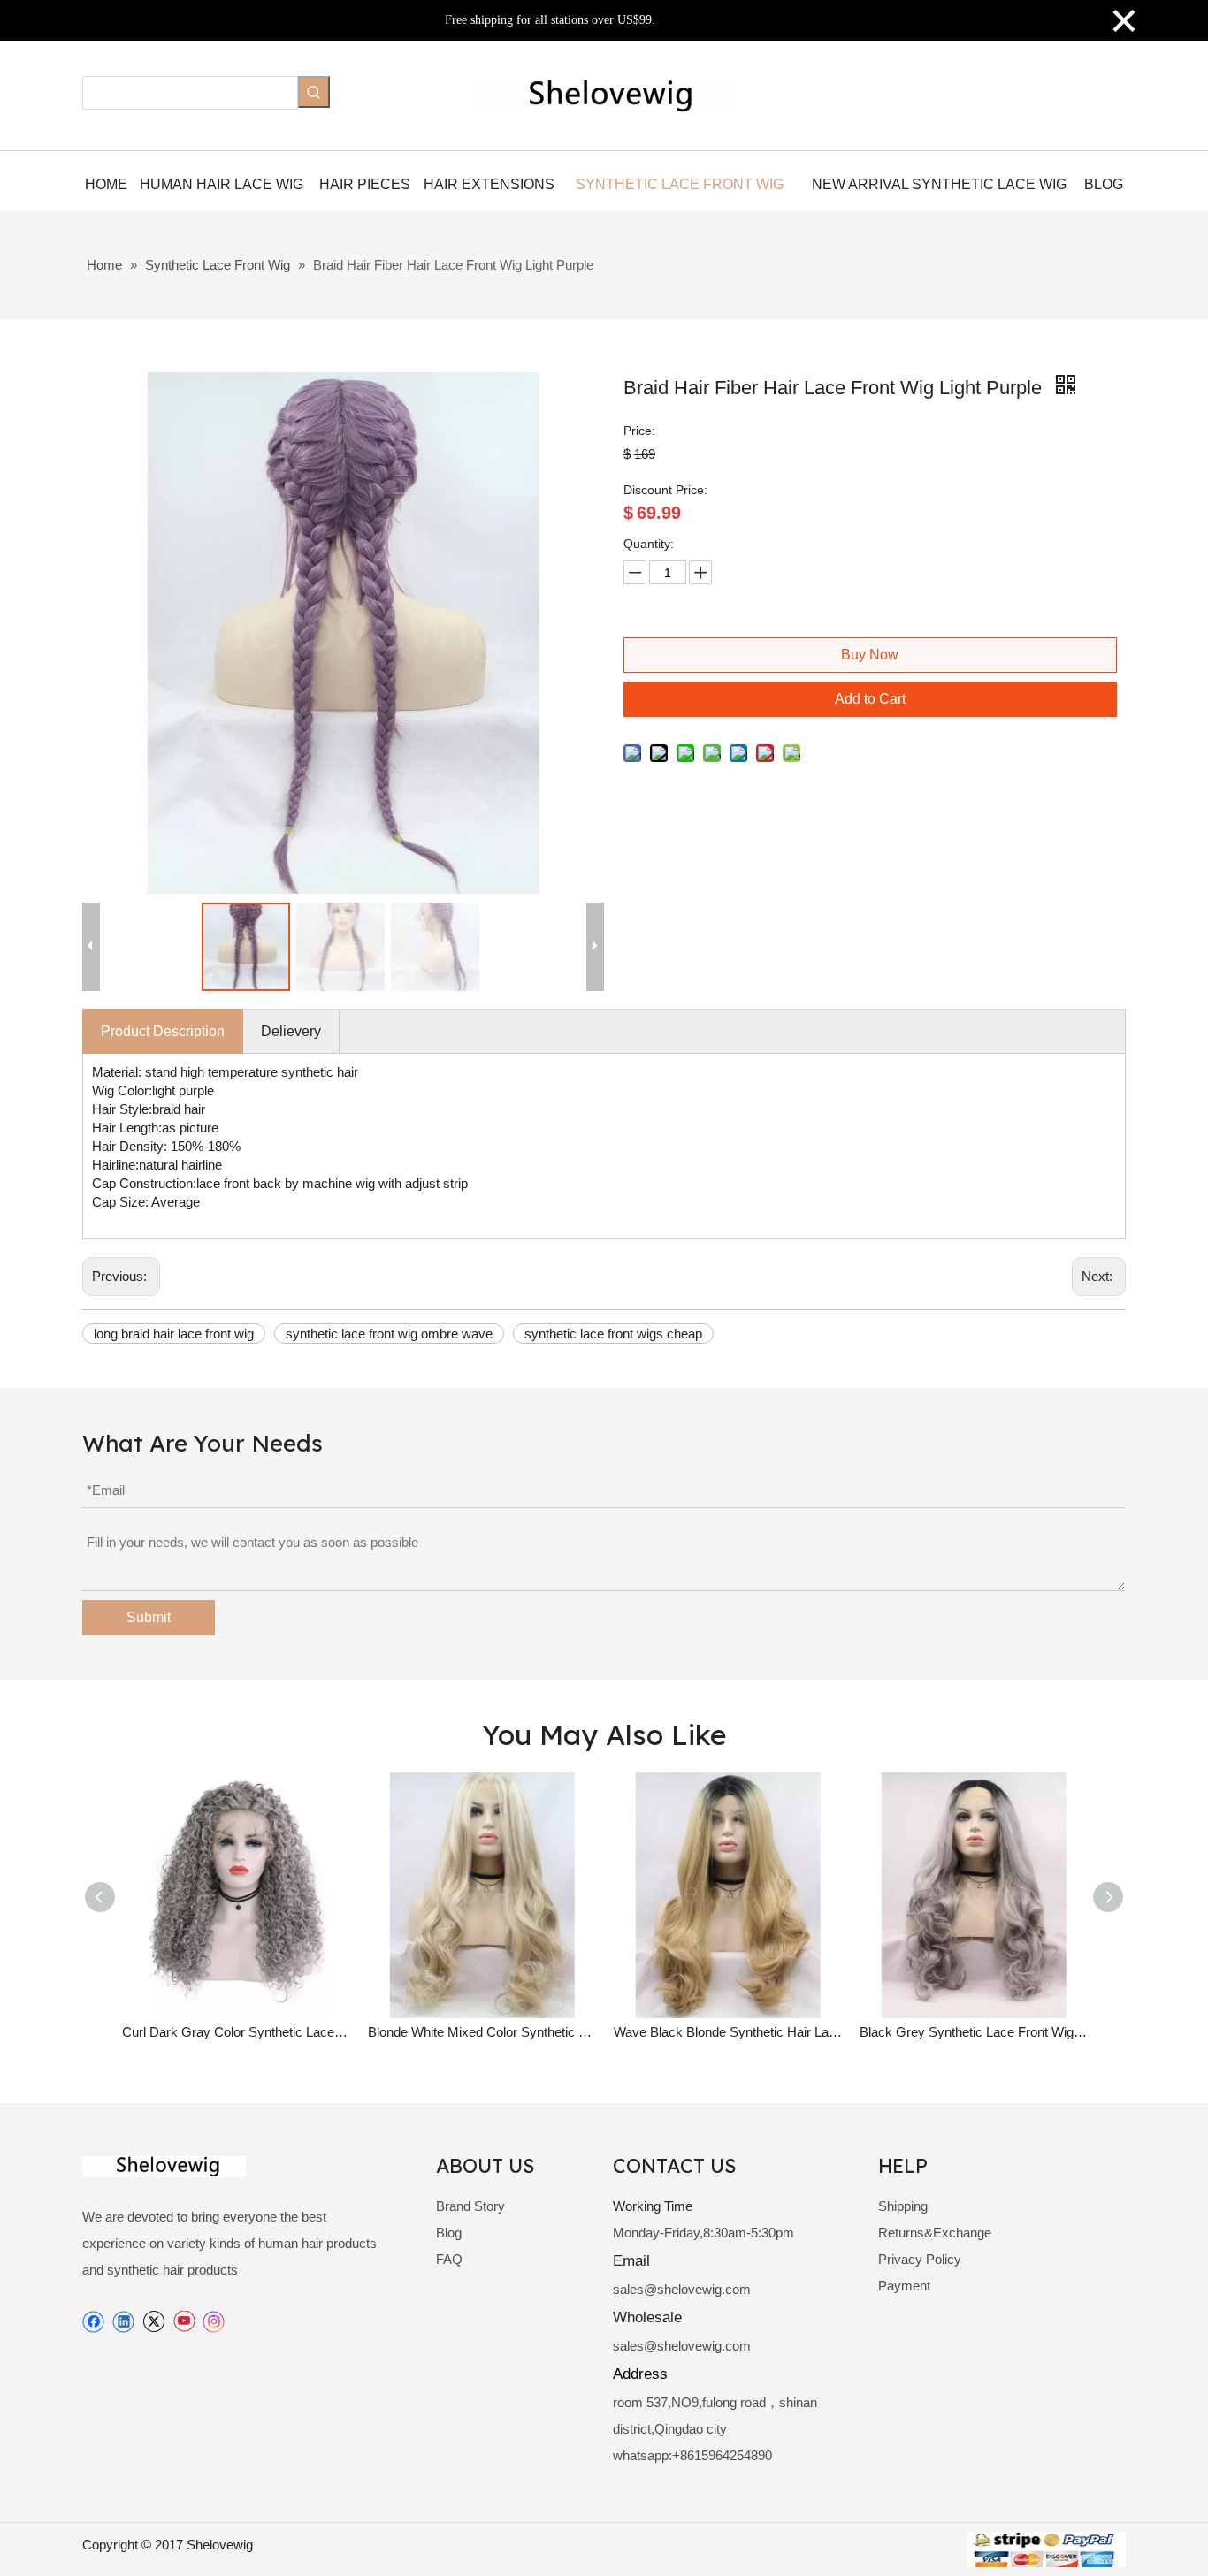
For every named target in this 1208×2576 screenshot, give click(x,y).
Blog (449, 2233)
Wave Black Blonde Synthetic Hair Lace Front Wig (728, 2032)
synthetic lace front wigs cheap (613, 1334)
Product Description (163, 1031)
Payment (904, 2286)
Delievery (291, 1031)
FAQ (449, 2259)
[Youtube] (183, 2322)
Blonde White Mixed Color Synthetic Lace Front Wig (482, 2032)
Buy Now (870, 655)
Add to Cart (870, 699)
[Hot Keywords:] (314, 92)
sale (625, 2289)
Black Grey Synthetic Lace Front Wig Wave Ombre (974, 2032)
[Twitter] (153, 2322)
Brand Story (470, 2206)
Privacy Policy (920, 2259)
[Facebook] (93, 2322)
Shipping (903, 2206)
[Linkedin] (123, 2322)
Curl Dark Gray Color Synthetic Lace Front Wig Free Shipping (236, 2032)
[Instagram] (214, 2322)
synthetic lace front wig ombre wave (389, 1334)
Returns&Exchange (935, 2233)
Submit (149, 1617)
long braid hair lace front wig (174, 1334)
